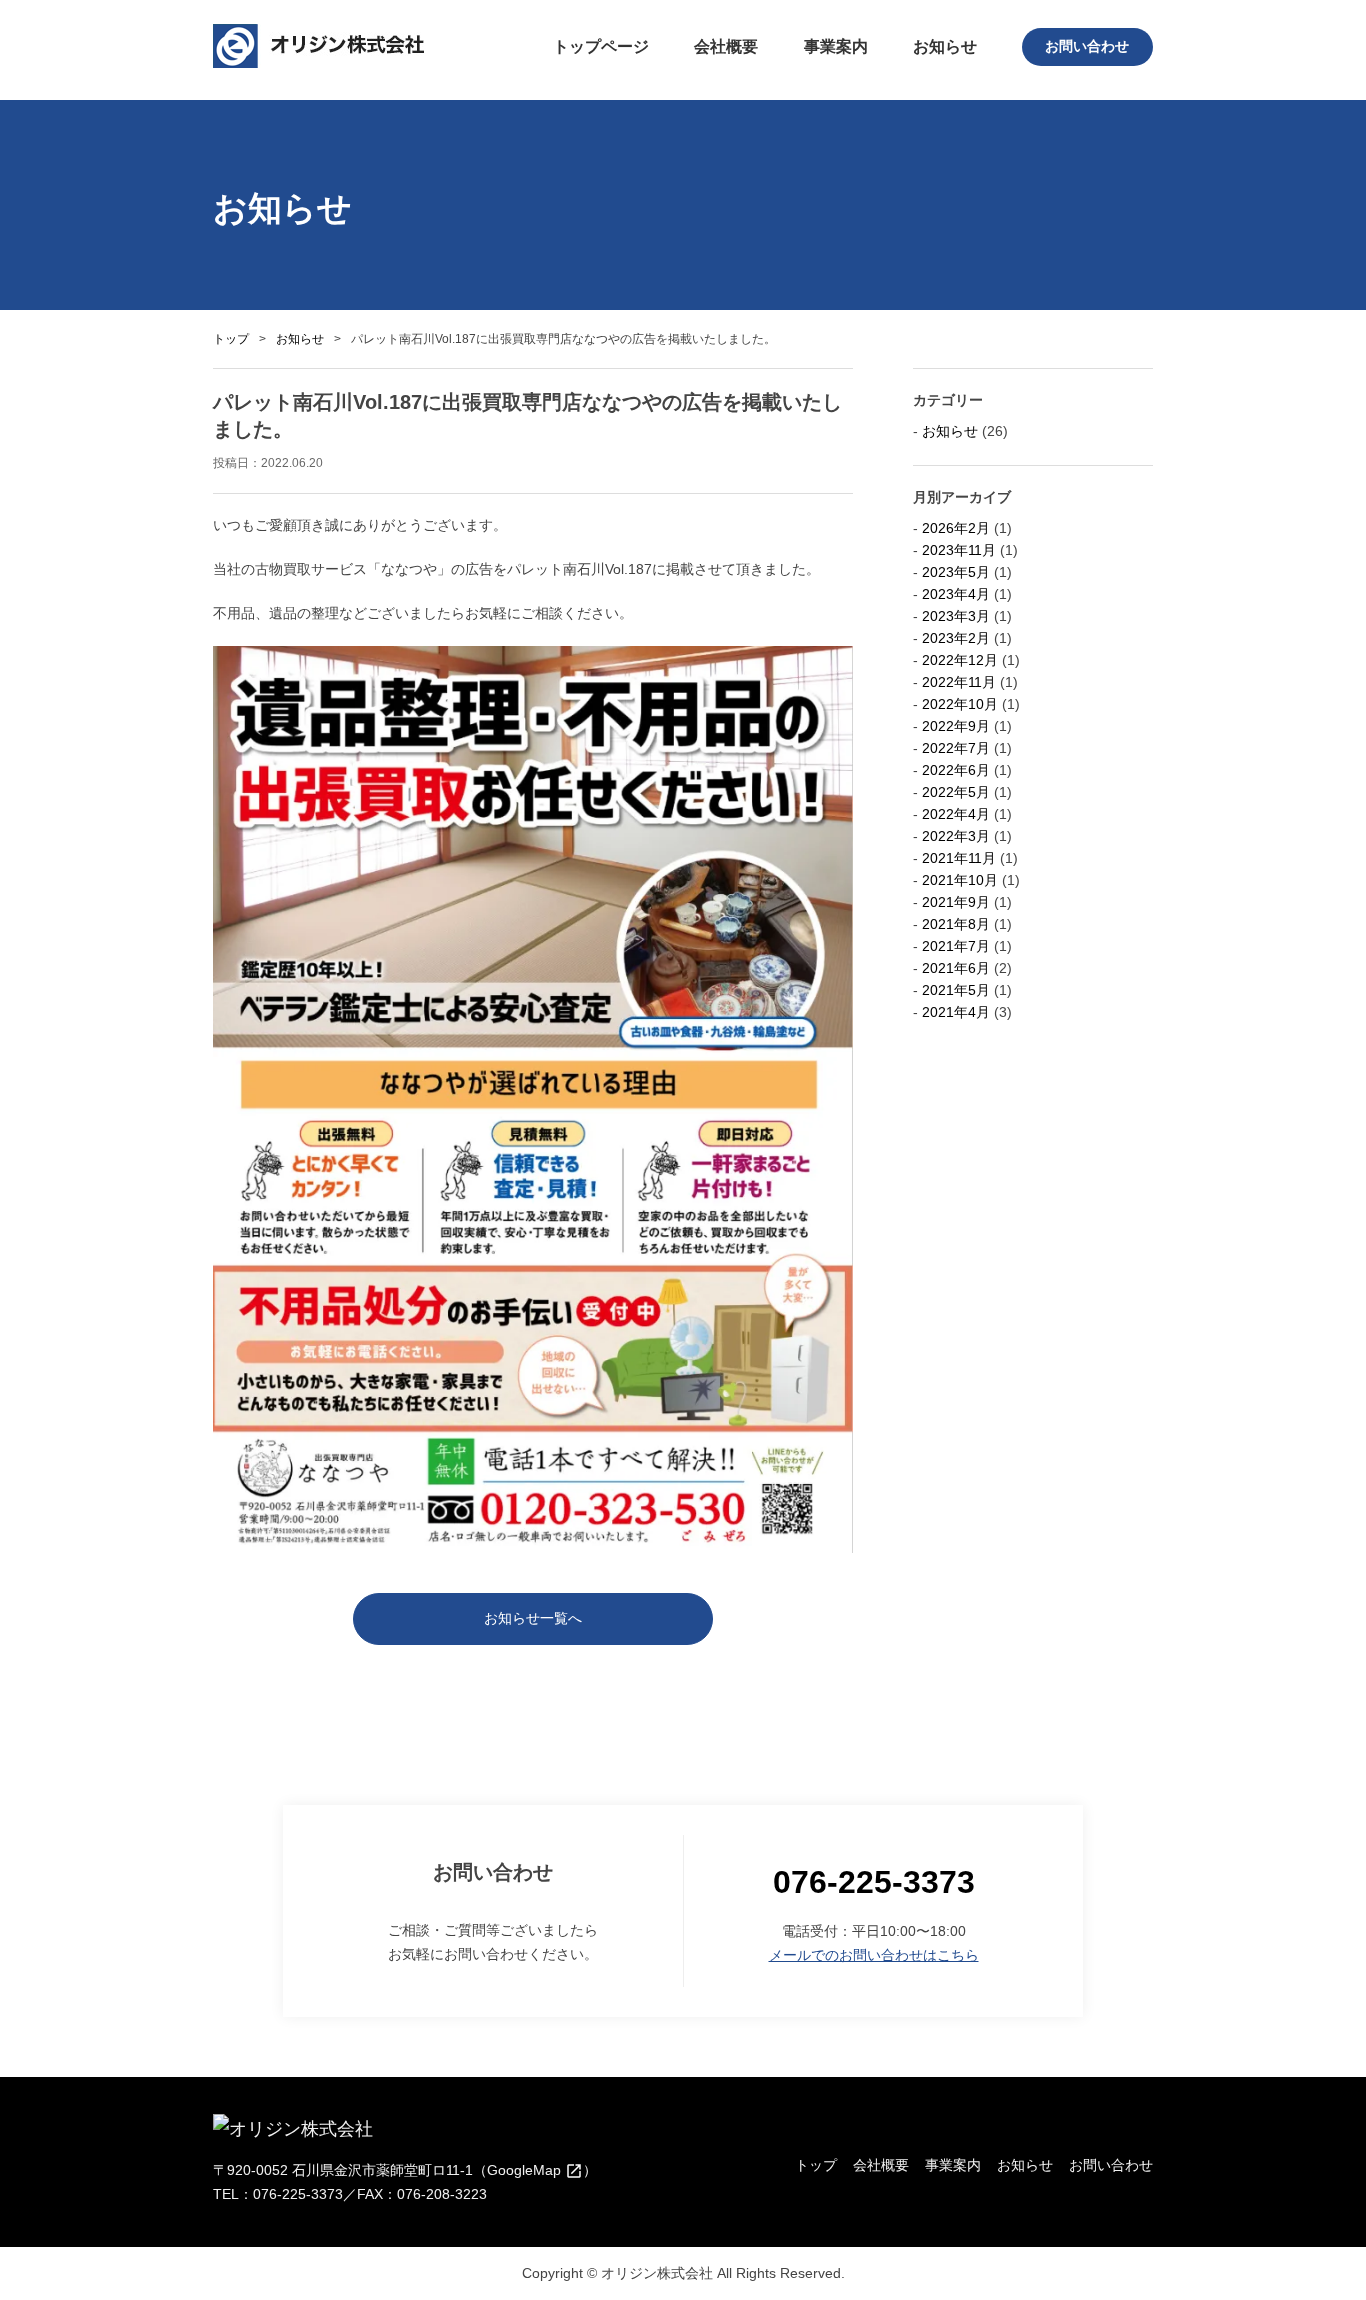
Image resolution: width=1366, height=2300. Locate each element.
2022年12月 (960, 660)
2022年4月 (956, 814)
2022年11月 (959, 682)
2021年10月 (960, 880)
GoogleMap (526, 2170)
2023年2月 (956, 638)
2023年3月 (956, 616)
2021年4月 (956, 1012)
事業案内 (836, 46)
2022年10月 (960, 704)
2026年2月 (956, 528)
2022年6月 (956, 770)
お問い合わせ (1087, 46)
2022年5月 (956, 792)
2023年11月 (959, 550)
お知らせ (945, 46)
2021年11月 (959, 858)
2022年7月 (956, 748)
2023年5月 (956, 572)
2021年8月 (956, 924)
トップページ (601, 46)
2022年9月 (956, 726)
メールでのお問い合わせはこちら (874, 1955)
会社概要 (726, 46)
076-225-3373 (874, 1882)
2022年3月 (956, 836)
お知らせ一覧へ (533, 1618)
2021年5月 (956, 990)
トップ (231, 339)
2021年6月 (956, 968)
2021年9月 (956, 902)
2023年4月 (956, 594)
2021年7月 (956, 946)
